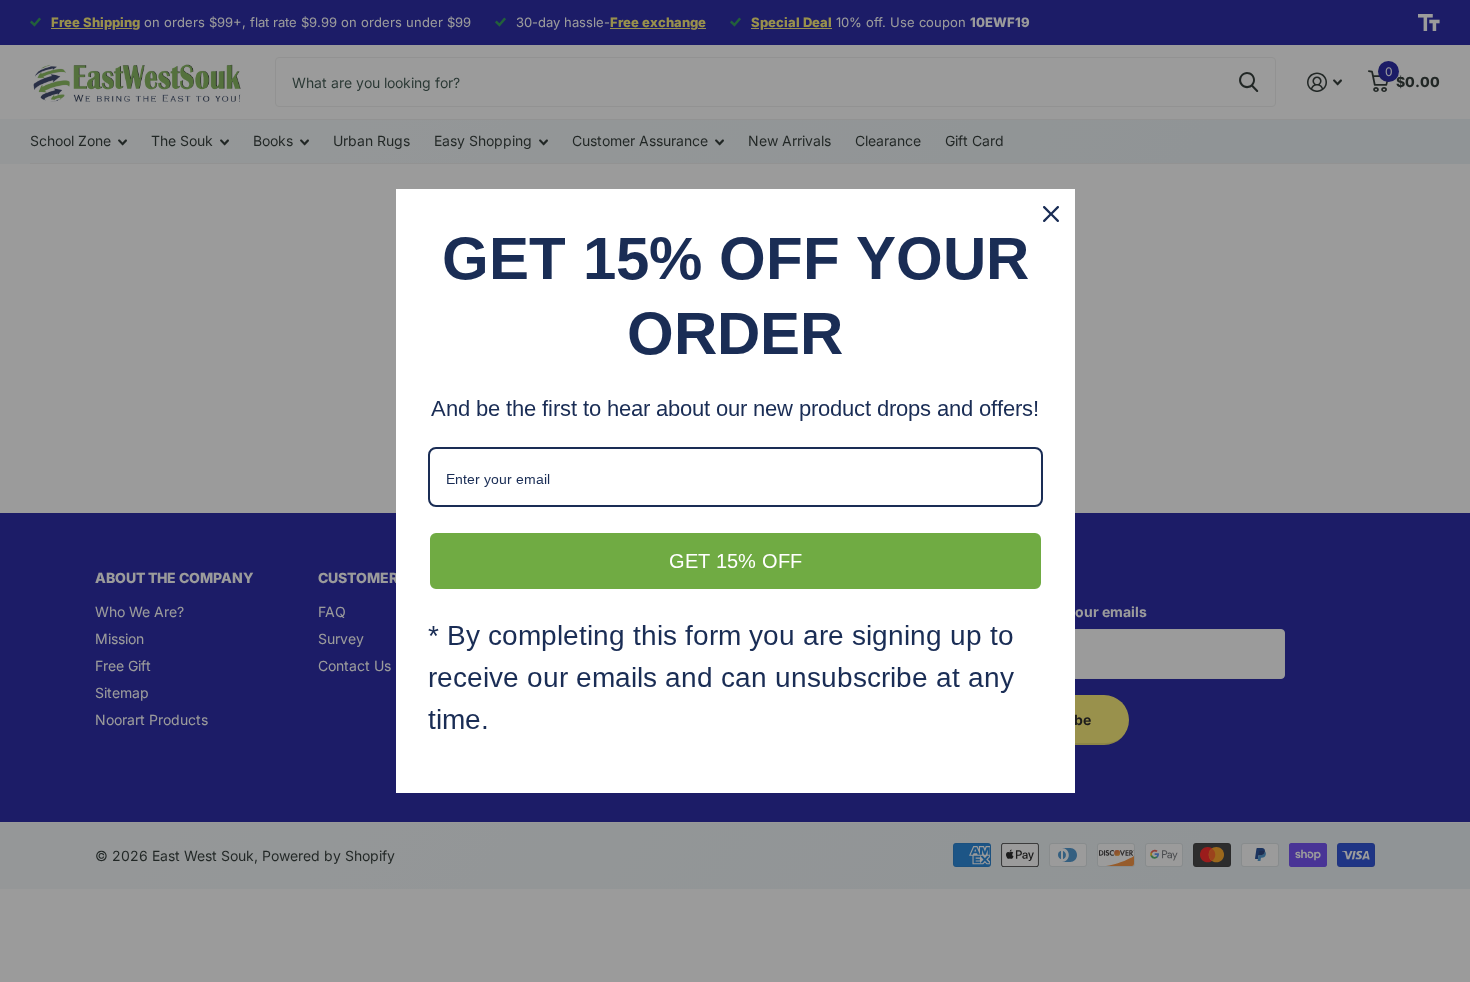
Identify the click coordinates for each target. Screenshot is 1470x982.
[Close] (1051, 214)
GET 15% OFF (735, 561)
